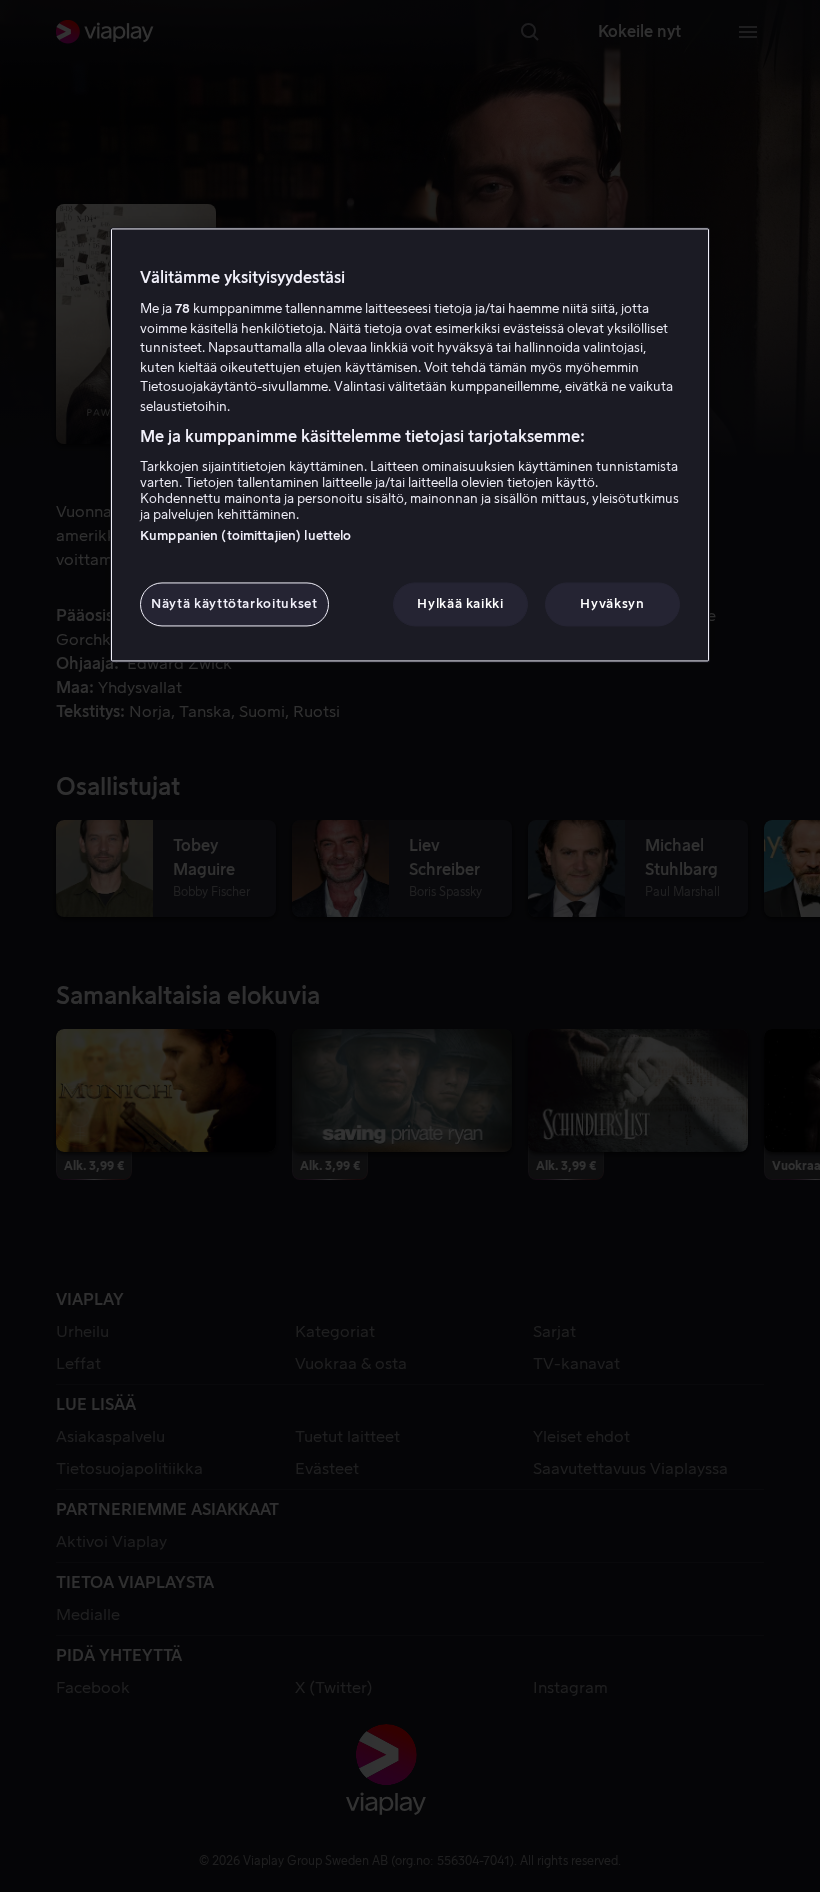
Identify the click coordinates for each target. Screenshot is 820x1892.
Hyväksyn (612, 603)
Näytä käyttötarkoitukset (234, 603)
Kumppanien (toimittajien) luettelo (245, 535)
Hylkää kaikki (460, 603)
